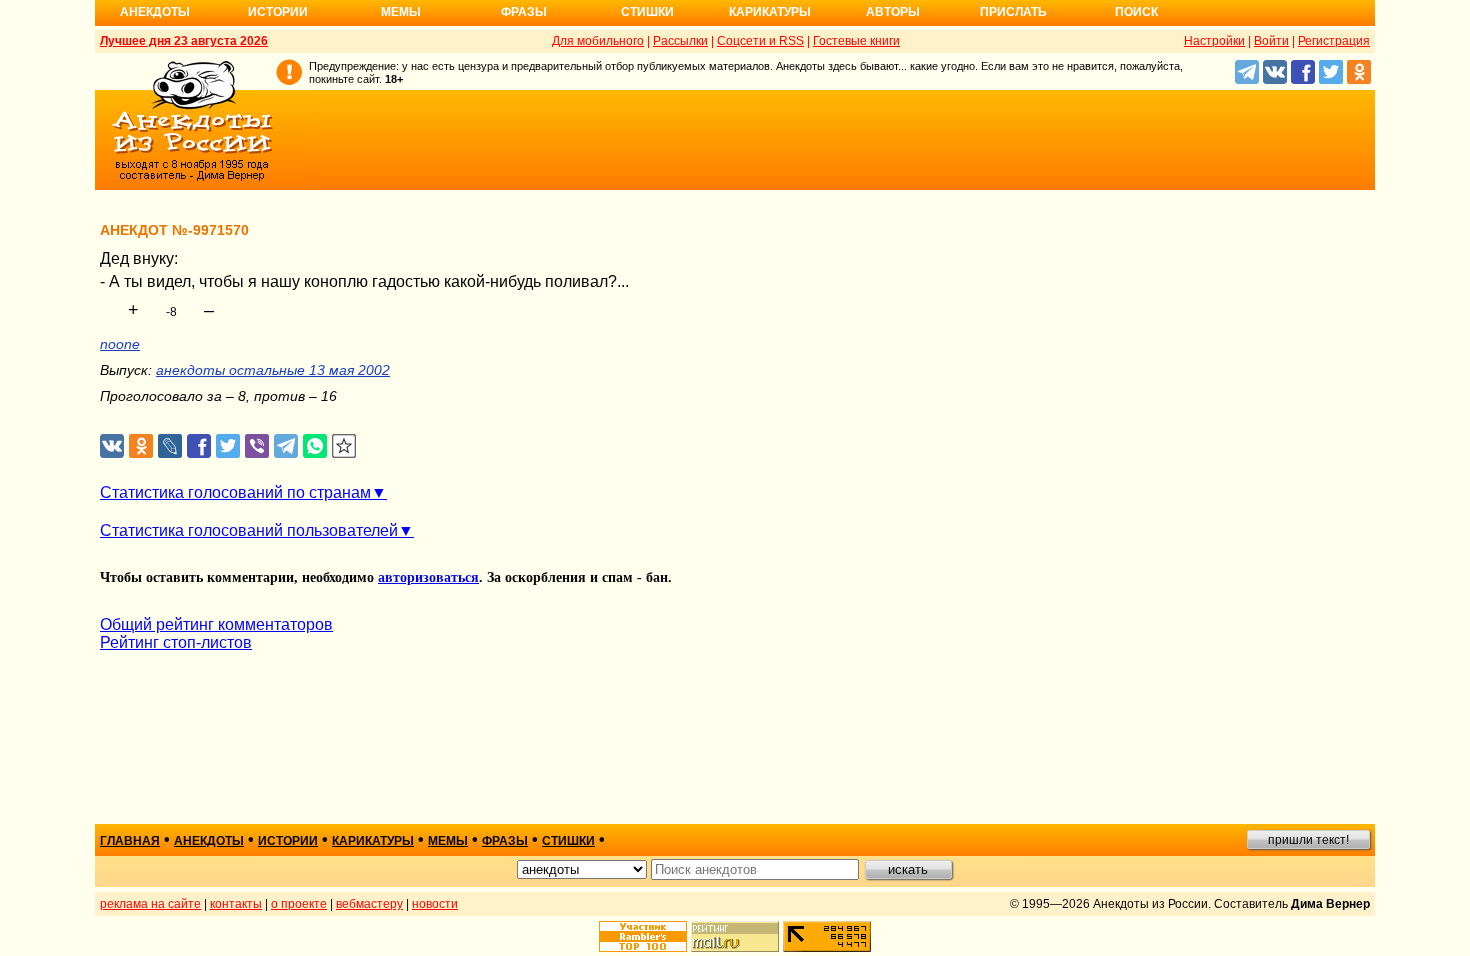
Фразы (524, 12)
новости (435, 904)
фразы (505, 841)
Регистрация (1334, 41)
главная (130, 841)
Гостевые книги (856, 41)
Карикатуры (770, 12)
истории (288, 841)
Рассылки (680, 41)
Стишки (647, 12)
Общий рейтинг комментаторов (216, 624)
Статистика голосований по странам (235, 492)
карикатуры (373, 841)
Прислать (1013, 12)
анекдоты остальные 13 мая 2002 (273, 370)
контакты (236, 904)
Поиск (1136, 12)
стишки (568, 841)
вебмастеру (369, 904)
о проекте (299, 904)
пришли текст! (1308, 840)
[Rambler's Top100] (643, 936)
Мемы (401, 12)
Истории (278, 12)
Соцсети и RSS (760, 41)
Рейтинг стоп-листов (176, 642)
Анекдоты (155, 12)
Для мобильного (598, 41)
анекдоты (209, 841)
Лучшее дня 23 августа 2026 (184, 41)
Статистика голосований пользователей (249, 530)
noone (120, 344)
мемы (448, 841)
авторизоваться (428, 577)
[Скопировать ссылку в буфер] (344, 446)
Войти (1271, 41)
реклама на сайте (150, 904)
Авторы (893, 12)
